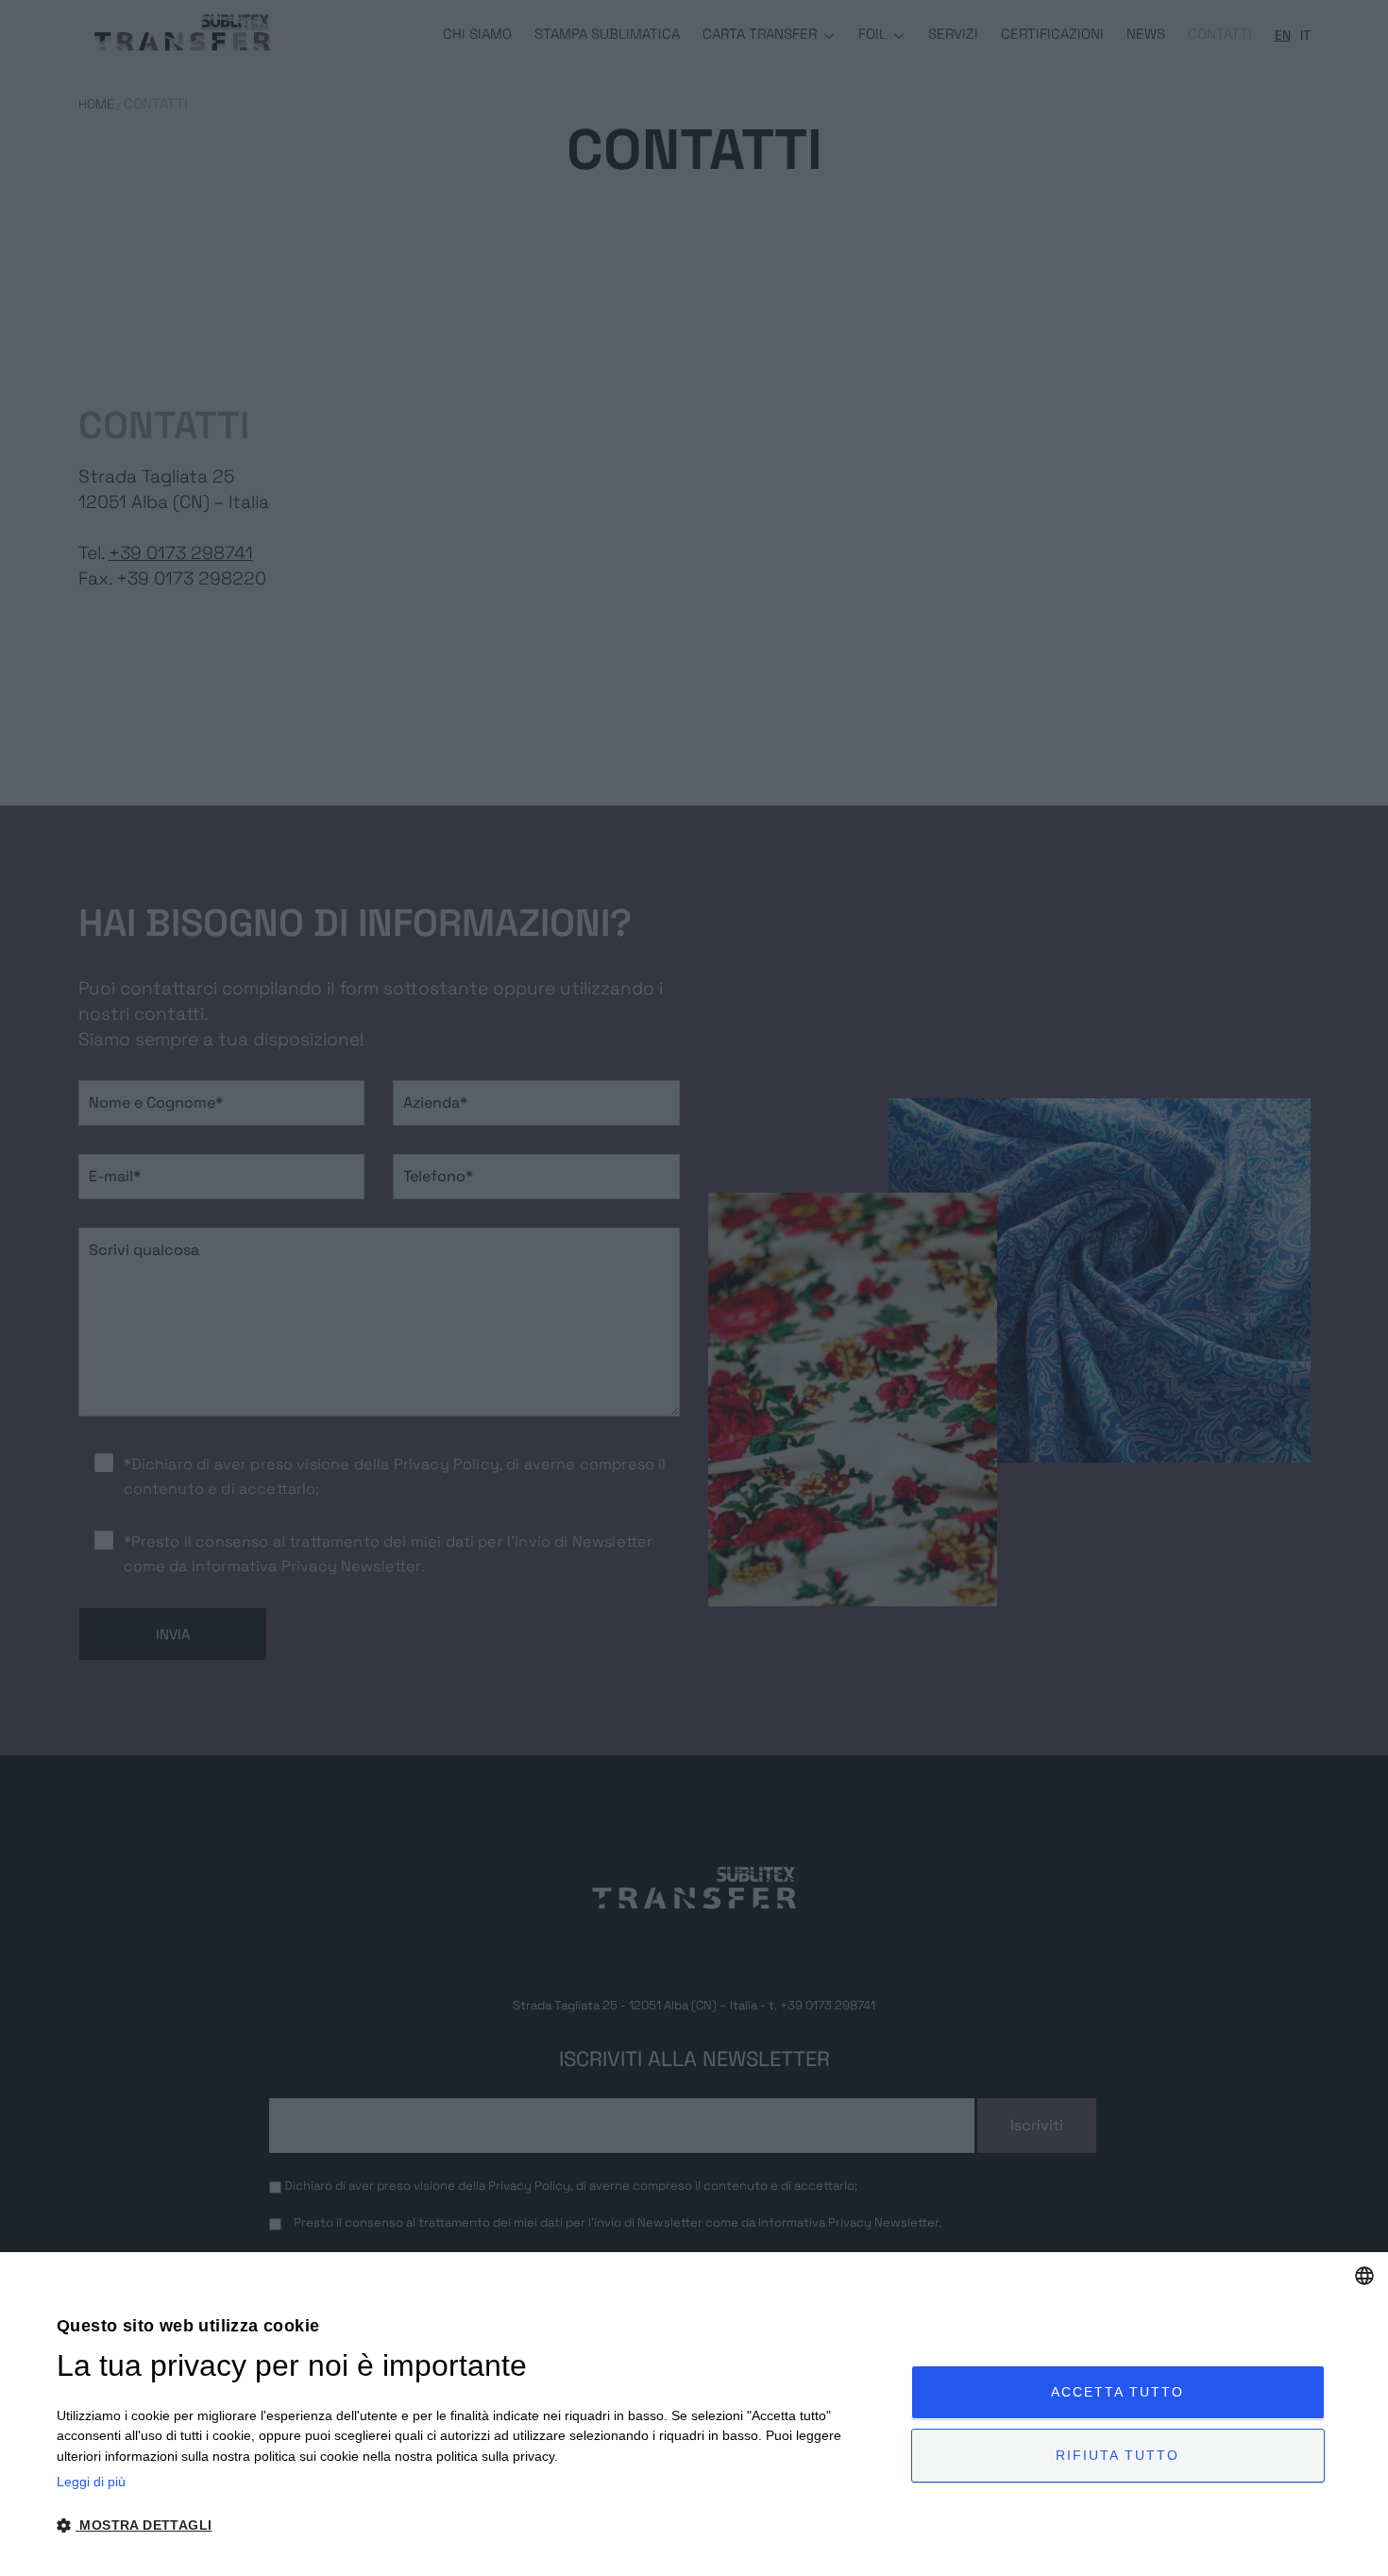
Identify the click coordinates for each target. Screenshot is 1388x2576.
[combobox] (1364, 2276)
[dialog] (694, 2414)
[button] (471, 2525)
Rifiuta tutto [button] (1117, 2455)
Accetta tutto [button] (1117, 2392)
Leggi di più (91, 2482)
